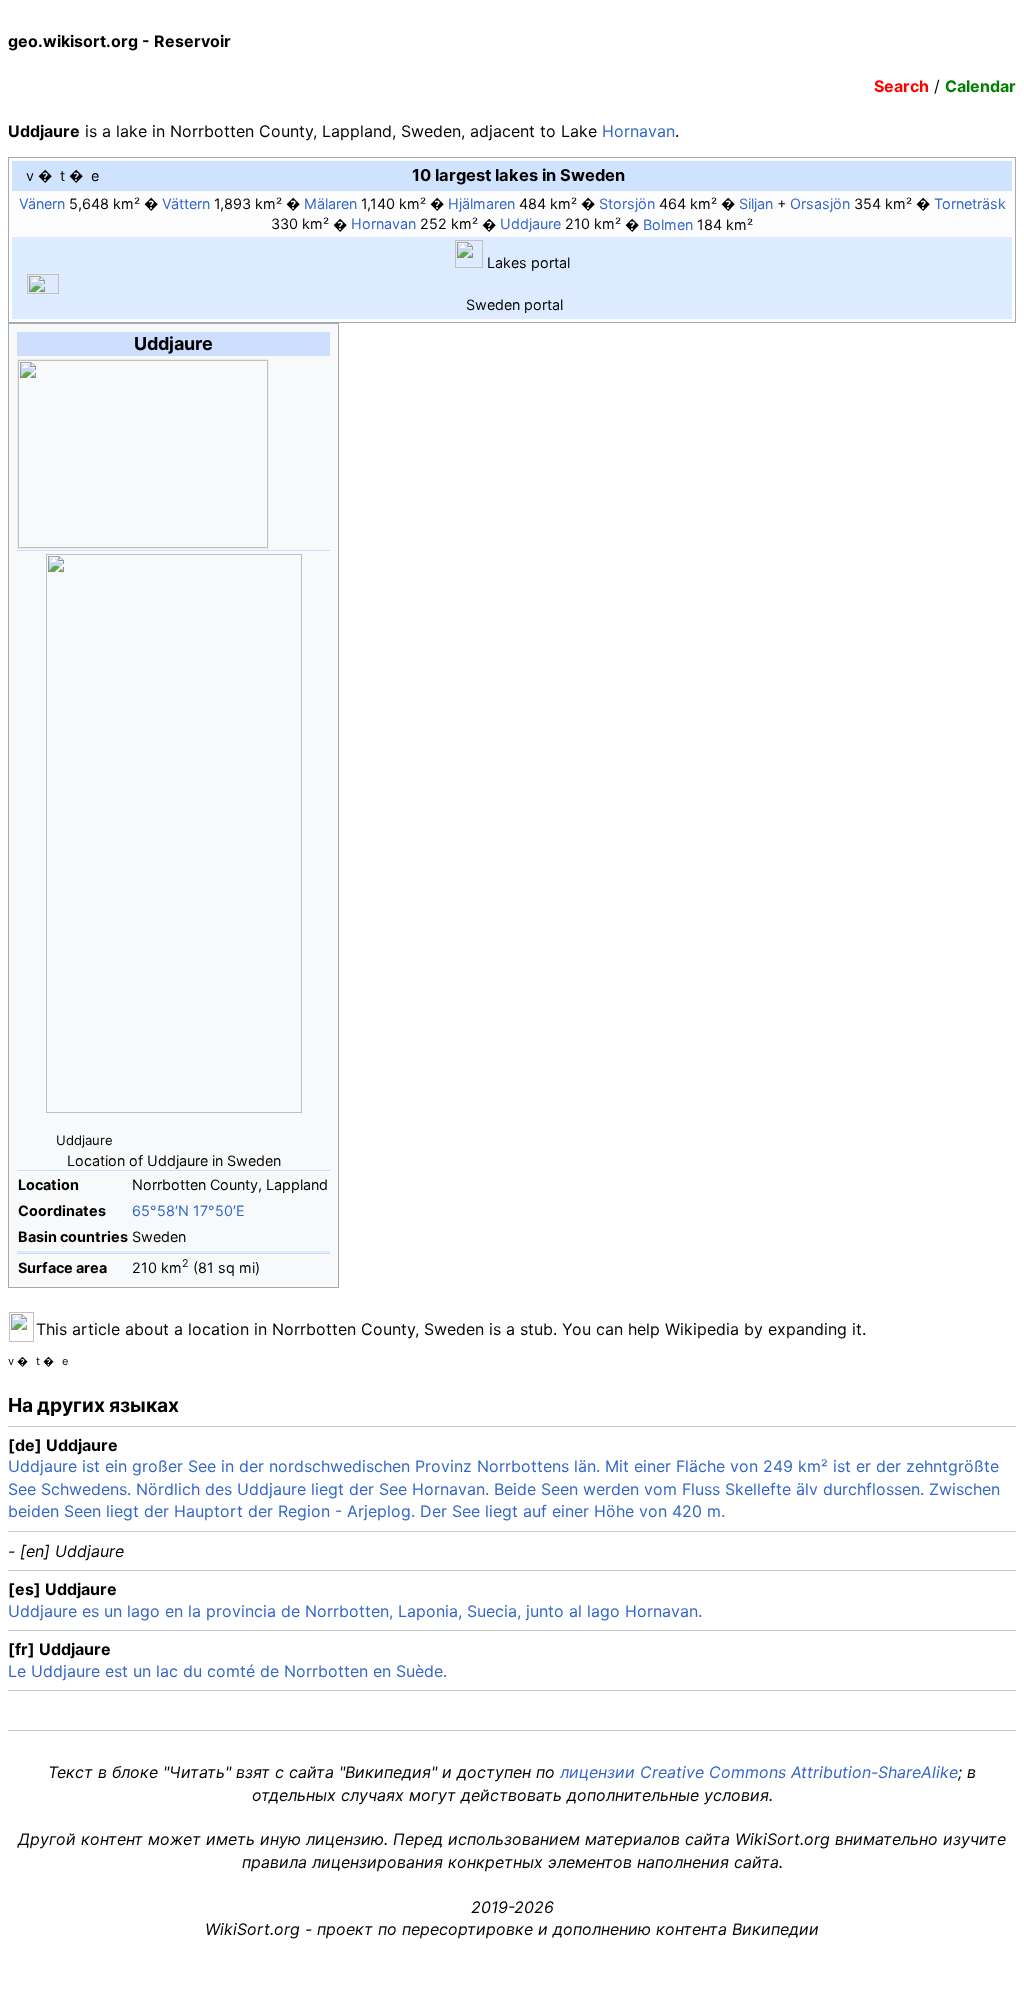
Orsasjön (820, 203)
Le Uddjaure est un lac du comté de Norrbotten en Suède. (227, 1671)
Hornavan (638, 131)
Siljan (756, 203)
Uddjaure (530, 224)
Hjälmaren (481, 203)
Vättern (186, 203)
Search (901, 86)
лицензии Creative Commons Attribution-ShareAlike (759, 1772)
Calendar (980, 86)
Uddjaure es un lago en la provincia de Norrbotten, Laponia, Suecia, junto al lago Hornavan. (355, 1611)
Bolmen (668, 224)
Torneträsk (970, 203)
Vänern (42, 203)
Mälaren (330, 203)
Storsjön (627, 203)
